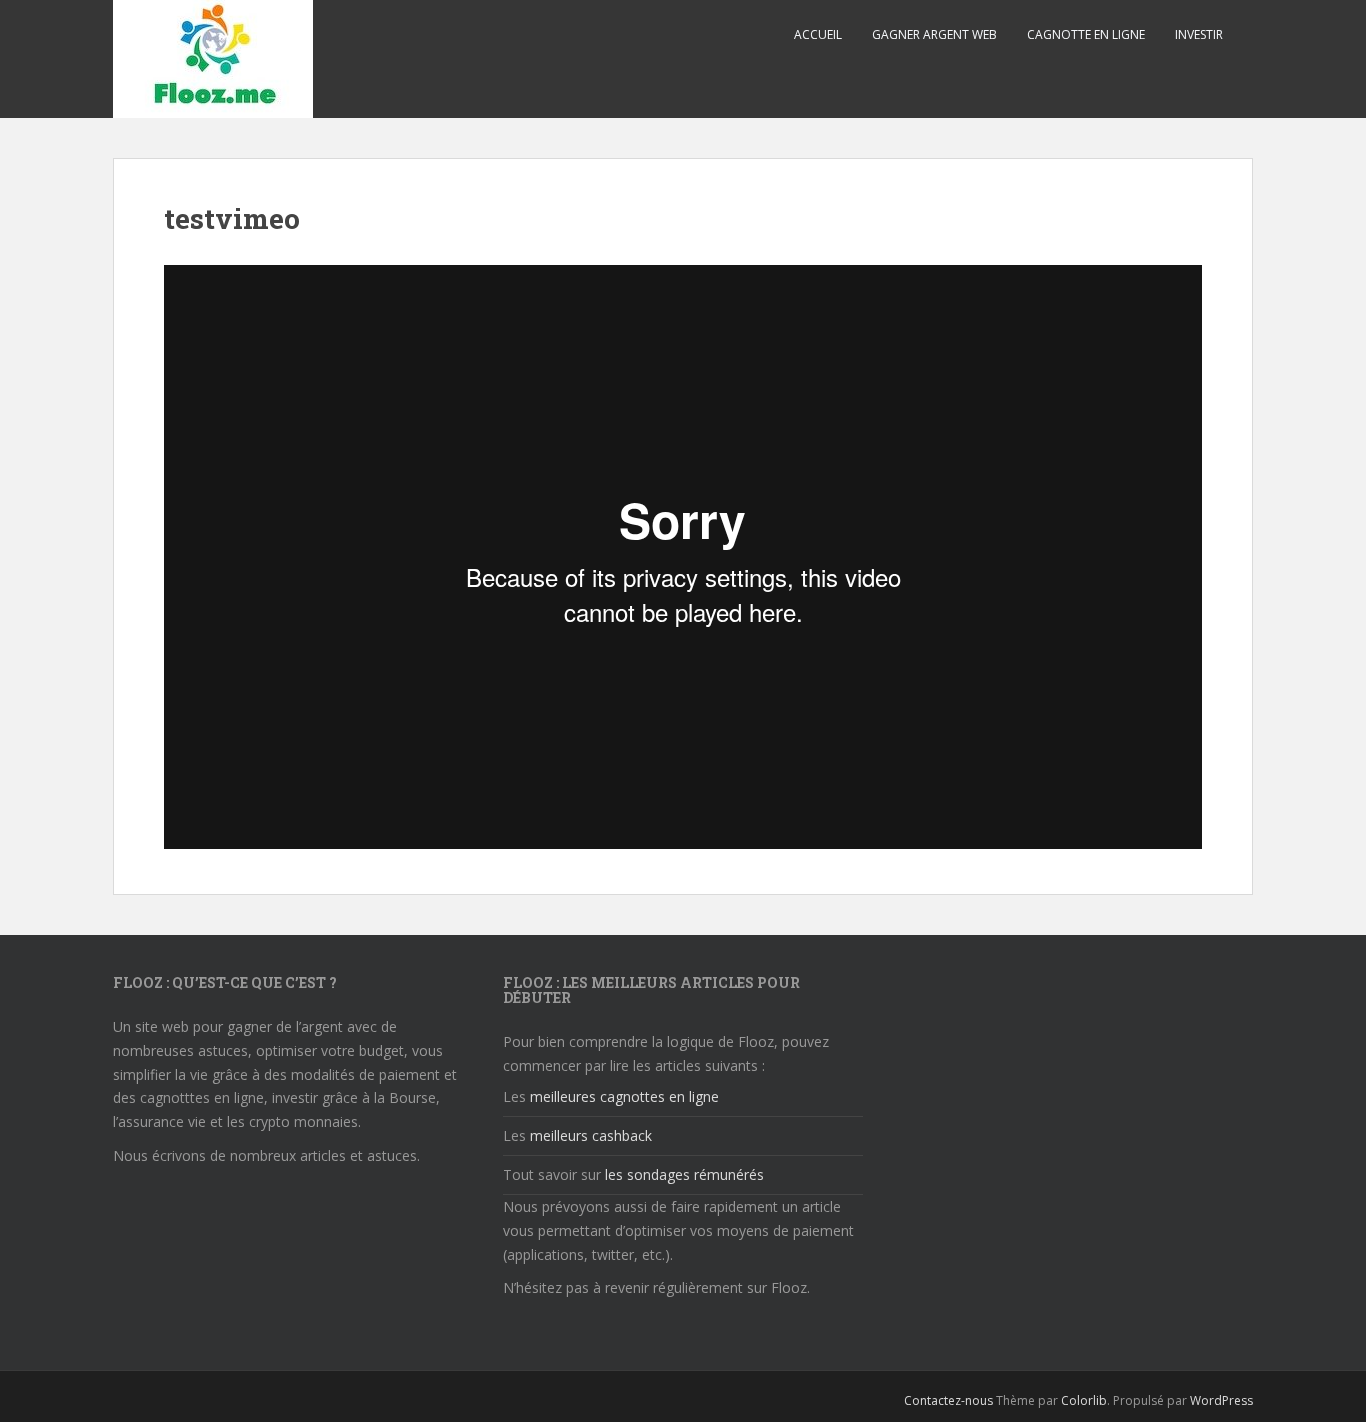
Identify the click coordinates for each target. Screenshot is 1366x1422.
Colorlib (1084, 1400)
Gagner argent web (934, 34)
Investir (1199, 34)
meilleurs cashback (591, 1135)
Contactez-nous (948, 1400)
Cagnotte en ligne (1086, 34)
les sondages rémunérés (684, 1174)
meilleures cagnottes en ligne (624, 1096)
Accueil (818, 34)
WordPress (1221, 1400)
